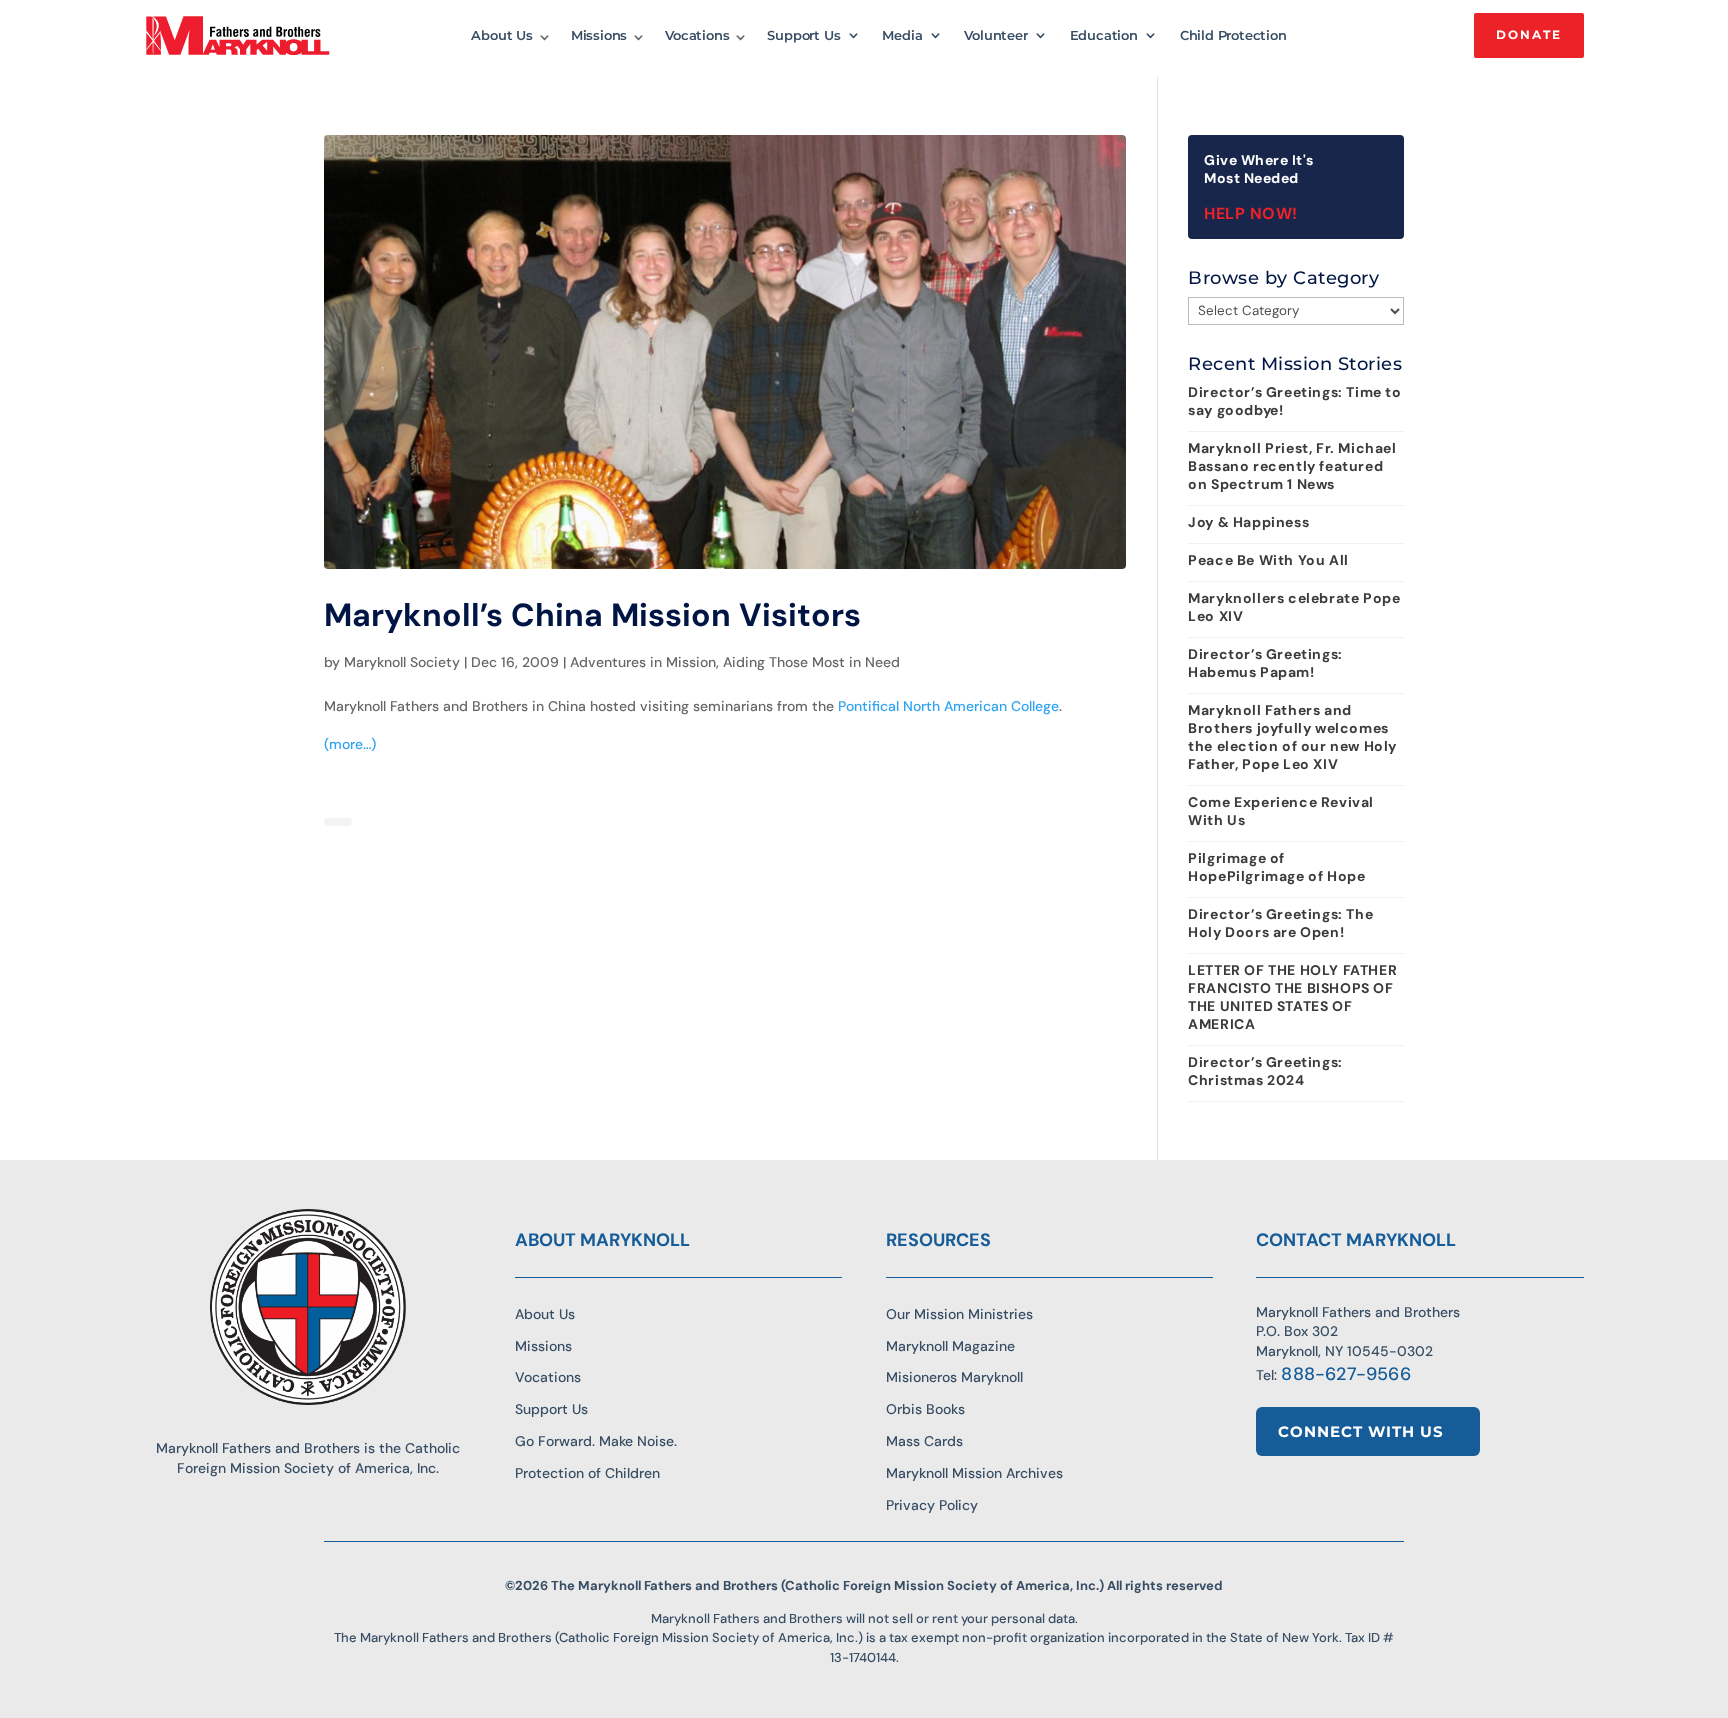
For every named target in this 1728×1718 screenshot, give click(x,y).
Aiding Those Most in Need (811, 662)
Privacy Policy (932, 1505)
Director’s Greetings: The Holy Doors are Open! (1280, 923)
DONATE (1529, 34)
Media (902, 35)
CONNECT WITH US (1361, 1431)
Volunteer (995, 35)
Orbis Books (925, 1409)
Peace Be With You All (1268, 560)
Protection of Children (587, 1473)
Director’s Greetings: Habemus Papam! (1265, 663)
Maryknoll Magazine (950, 1346)
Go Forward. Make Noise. (596, 1441)
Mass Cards (924, 1441)
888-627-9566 (1345, 1374)
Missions (599, 35)
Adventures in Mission (643, 662)
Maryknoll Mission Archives (974, 1473)
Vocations (697, 35)
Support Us (803, 35)
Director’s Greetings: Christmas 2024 (1265, 1071)
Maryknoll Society (402, 662)
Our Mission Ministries (959, 1314)
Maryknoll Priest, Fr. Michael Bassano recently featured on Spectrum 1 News (1292, 466)
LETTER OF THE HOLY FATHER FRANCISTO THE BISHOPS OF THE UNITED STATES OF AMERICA (1292, 997)
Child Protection (1233, 35)
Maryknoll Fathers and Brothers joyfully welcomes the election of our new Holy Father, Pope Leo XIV (1292, 737)
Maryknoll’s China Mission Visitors (592, 615)
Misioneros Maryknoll (954, 1377)
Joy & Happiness (1248, 522)
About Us (501, 35)
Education (1104, 35)
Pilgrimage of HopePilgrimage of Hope (1276, 867)
